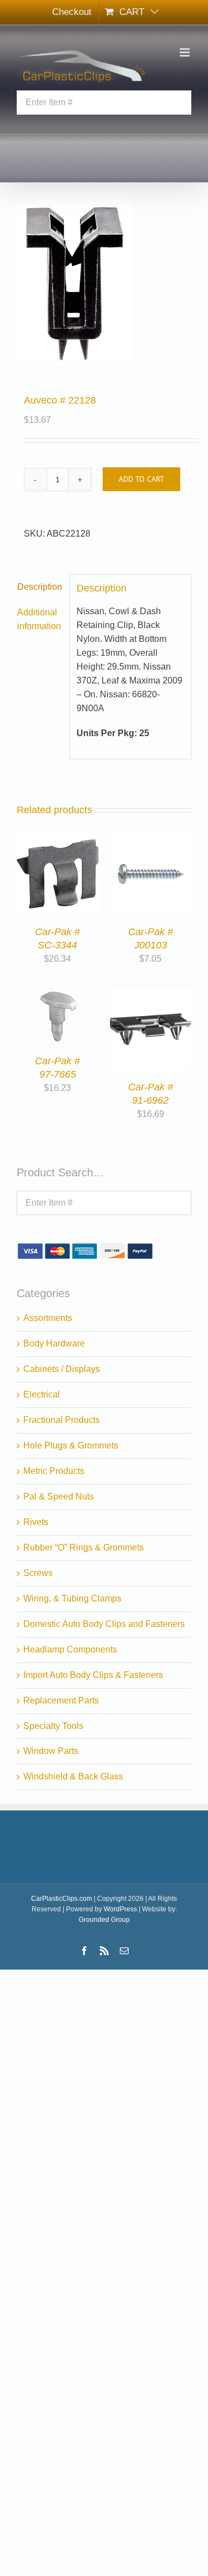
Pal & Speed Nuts (59, 1496)
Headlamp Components (70, 1649)
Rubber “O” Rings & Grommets (83, 1547)
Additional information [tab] (39, 619)
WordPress (120, 1909)
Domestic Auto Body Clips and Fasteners (104, 1624)
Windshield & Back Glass (73, 1776)
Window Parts (51, 1751)
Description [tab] (40, 587)
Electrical (42, 1394)
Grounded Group (104, 1920)
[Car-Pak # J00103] (151, 840)
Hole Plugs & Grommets (71, 1445)
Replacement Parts (61, 1700)
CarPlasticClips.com (62, 1899)
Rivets (36, 1522)
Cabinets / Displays (62, 1369)
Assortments (48, 1318)
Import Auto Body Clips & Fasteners (93, 1675)
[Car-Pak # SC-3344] (58, 840)
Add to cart (141, 479)
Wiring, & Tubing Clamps (72, 1598)
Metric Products (54, 1471)
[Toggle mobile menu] (186, 52)
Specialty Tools (53, 1726)
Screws (38, 1573)
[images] (104, 282)
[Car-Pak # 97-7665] (57, 995)
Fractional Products (62, 1420)
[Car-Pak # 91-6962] (151, 995)
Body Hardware (54, 1343)
